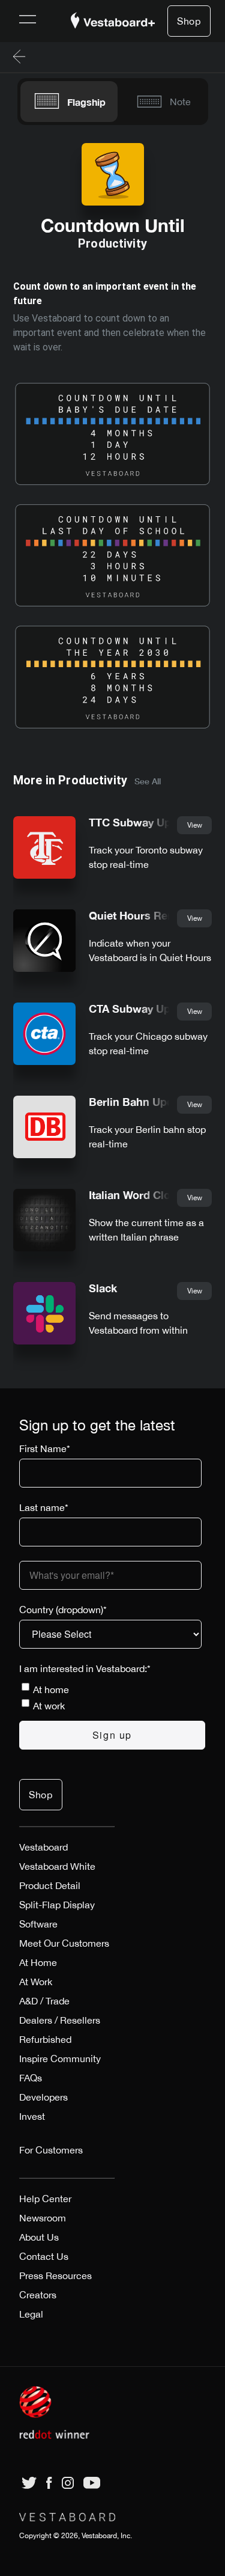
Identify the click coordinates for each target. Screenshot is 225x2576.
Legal (31, 2314)
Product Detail (50, 1885)
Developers (43, 2097)
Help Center (45, 2199)
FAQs (31, 2078)
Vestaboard (43, 1847)
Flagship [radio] (86, 102)
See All (148, 781)
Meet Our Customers (64, 1943)
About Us (39, 2237)
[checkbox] (112, 1697)
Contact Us (44, 2256)
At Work (36, 1982)
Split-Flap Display (57, 1905)
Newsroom (43, 2218)
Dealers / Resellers (60, 2020)
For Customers (51, 2150)
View (195, 825)
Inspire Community (60, 2059)
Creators (38, 2295)
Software (38, 1924)
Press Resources (55, 2275)
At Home (38, 1962)
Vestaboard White (57, 1866)
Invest (32, 2116)
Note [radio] (180, 102)
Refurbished (45, 2039)
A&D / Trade (44, 2001)
